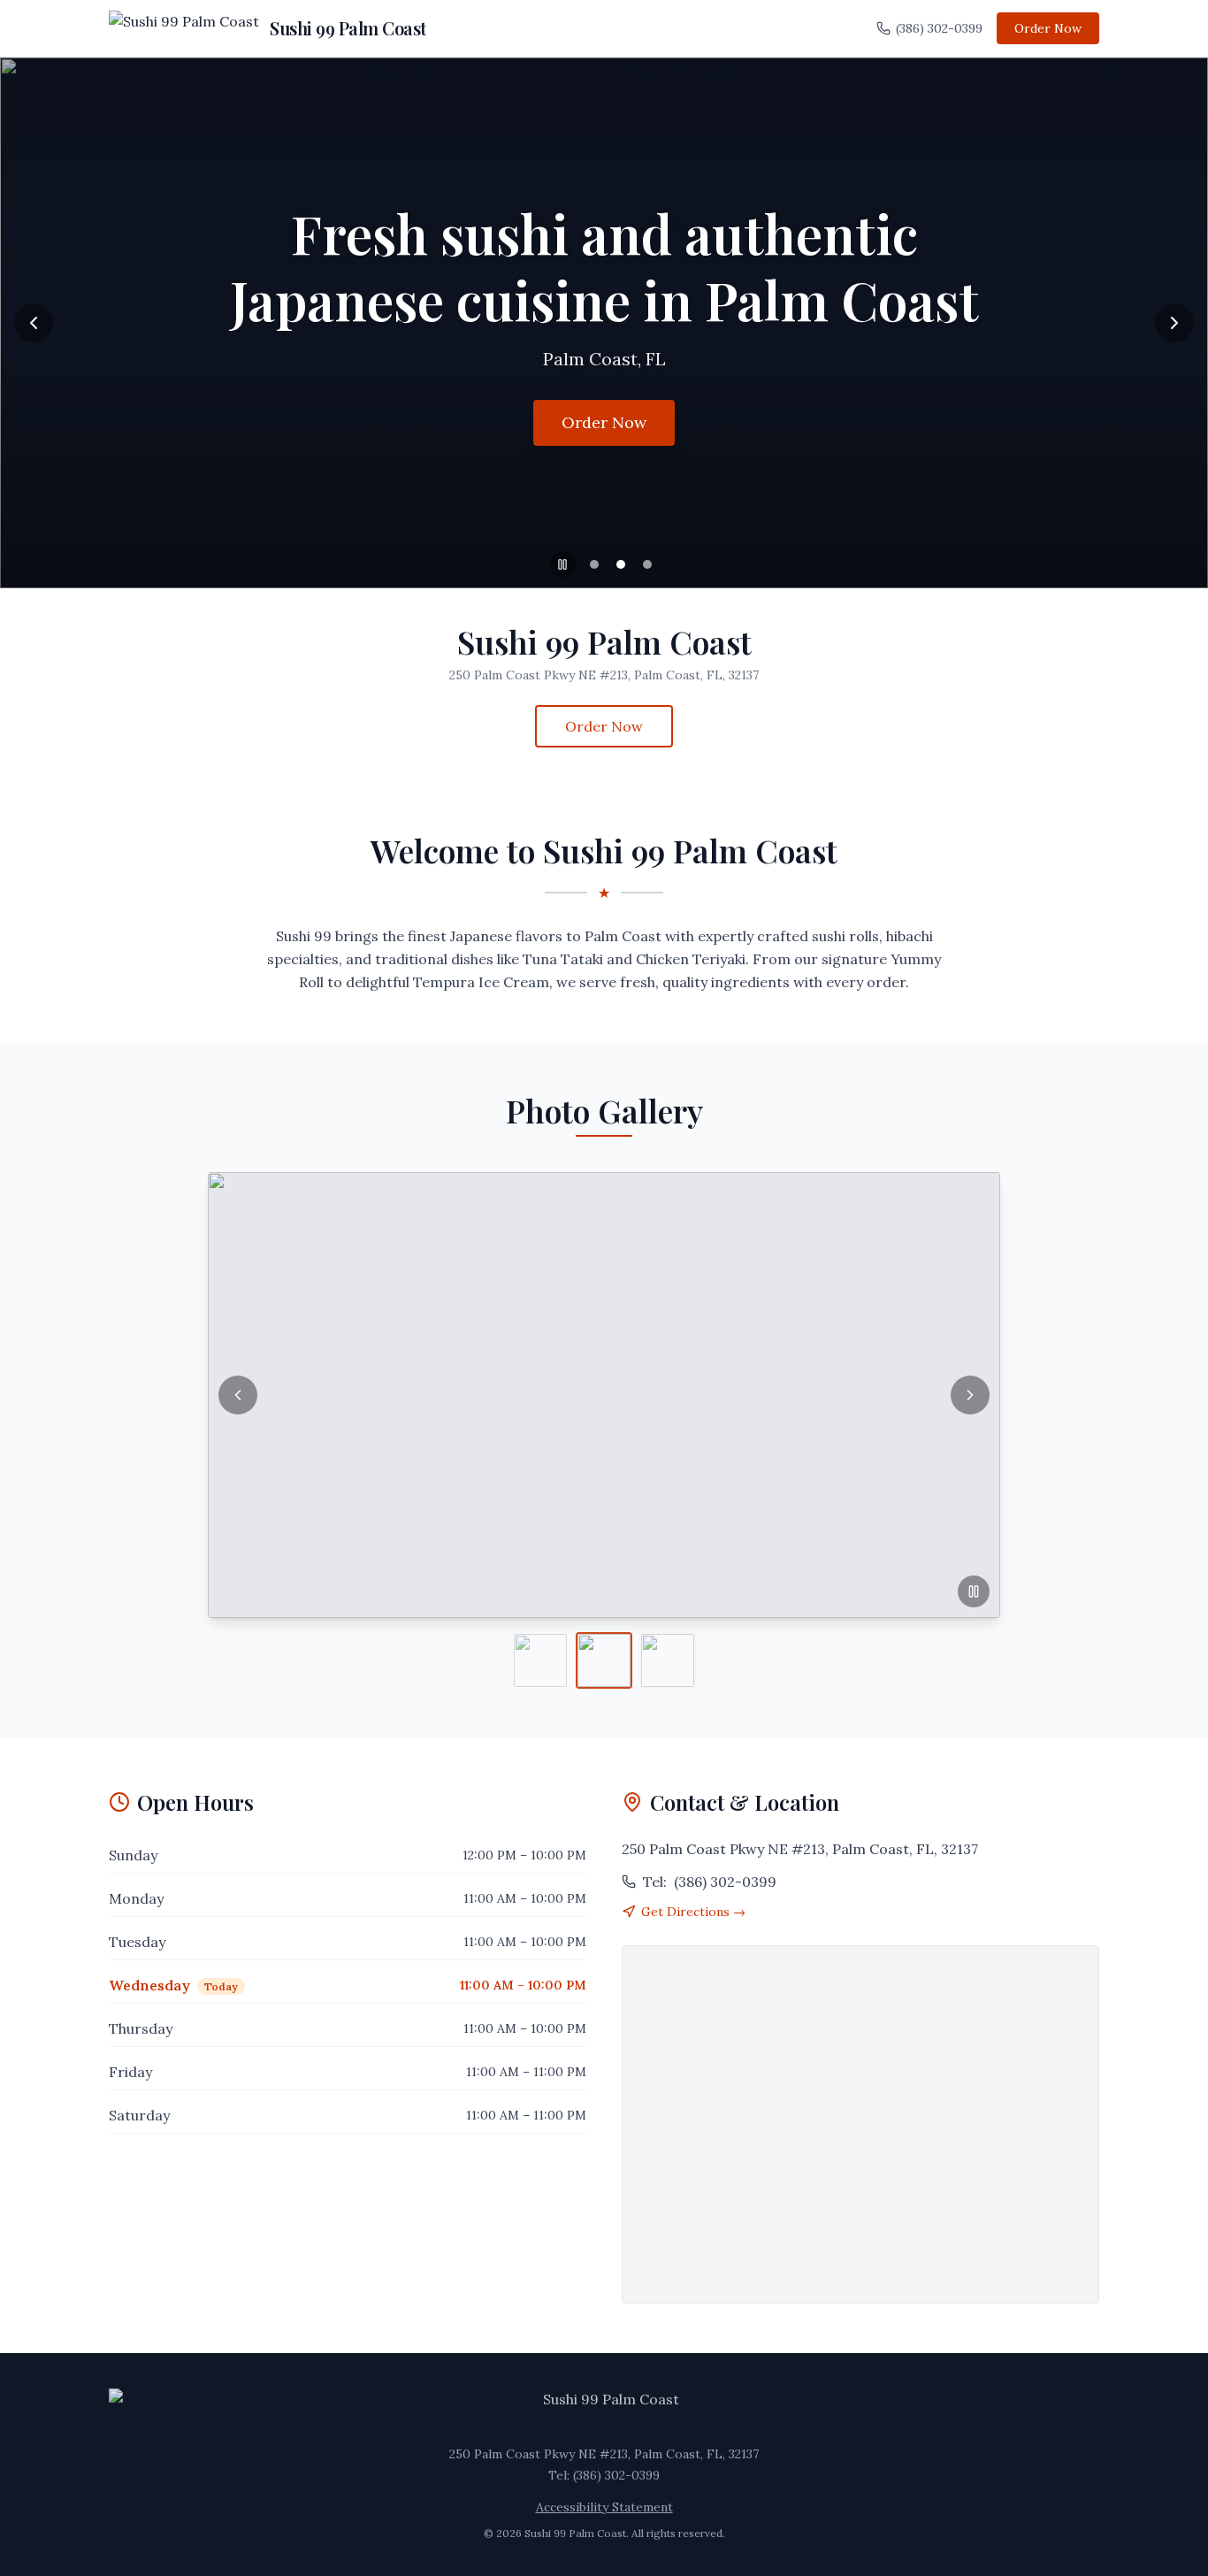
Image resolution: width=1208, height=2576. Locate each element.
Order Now (1048, 28)
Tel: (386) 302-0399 (604, 2475)
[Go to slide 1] (594, 564)
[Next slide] (1174, 323)
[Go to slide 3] (647, 564)
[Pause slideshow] (562, 564)
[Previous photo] (238, 1395)
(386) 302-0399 (939, 28)
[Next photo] (970, 1395)
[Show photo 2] (604, 1660)
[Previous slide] (34, 323)
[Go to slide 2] (621, 564)
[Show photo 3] (668, 1660)
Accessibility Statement (604, 2507)
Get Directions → (693, 1912)
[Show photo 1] (540, 1660)
